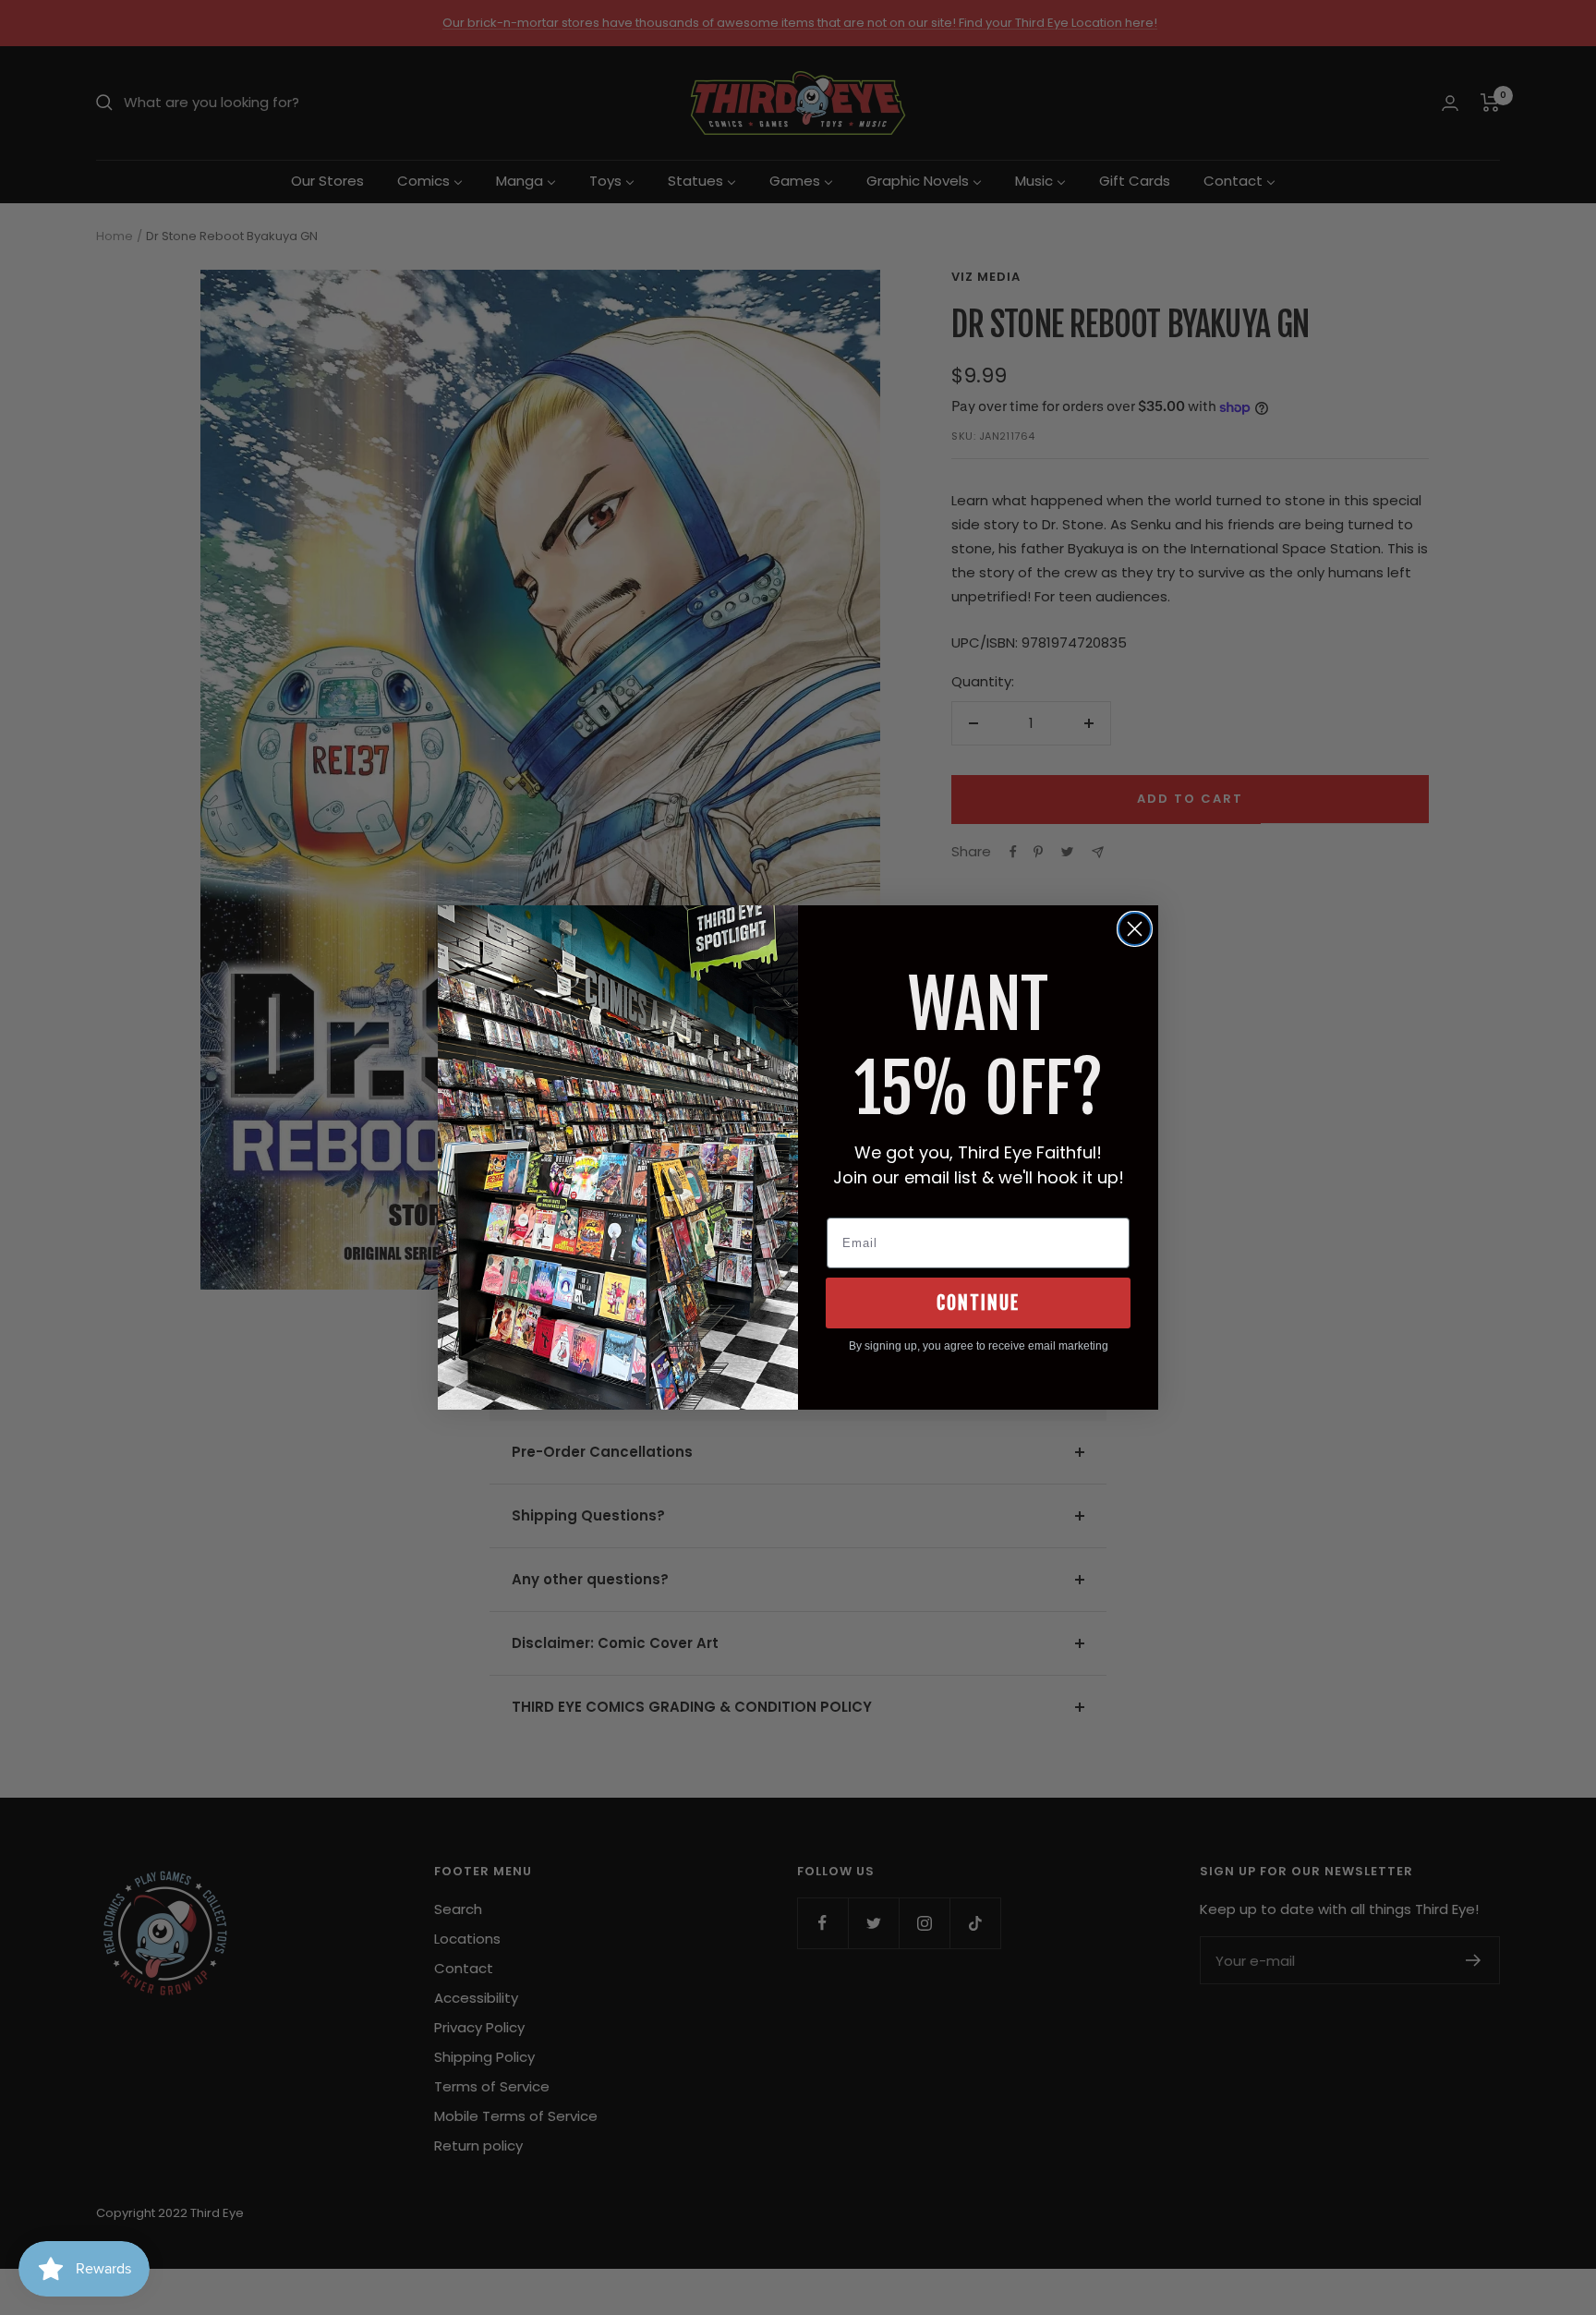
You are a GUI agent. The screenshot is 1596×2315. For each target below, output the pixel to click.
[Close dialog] (1135, 929)
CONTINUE (978, 1303)
